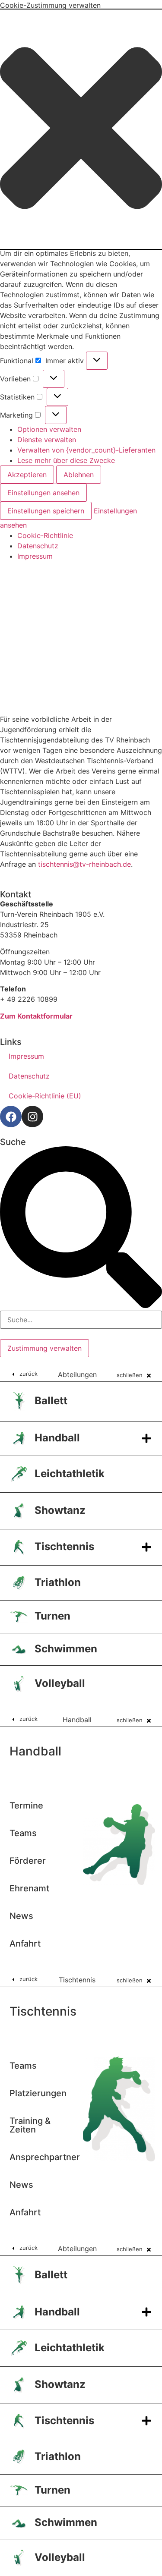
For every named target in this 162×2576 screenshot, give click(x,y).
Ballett (51, 1401)
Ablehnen (79, 475)
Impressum (35, 556)
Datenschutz (38, 546)
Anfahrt (25, 1944)
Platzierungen (38, 2093)
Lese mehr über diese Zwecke (66, 460)
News (21, 1916)
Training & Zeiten (30, 2125)
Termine (26, 1805)
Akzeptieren (27, 475)
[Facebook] (11, 1117)
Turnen (52, 1616)
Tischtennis (64, 1546)
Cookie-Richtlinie (45, 535)
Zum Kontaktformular (36, 1016)
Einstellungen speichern (46, 511)
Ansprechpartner (45, 2157)
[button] (81, 129)
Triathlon (58, 1582)
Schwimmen (66, 1649)
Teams (23, 1833)
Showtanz (60, 1510)
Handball (57, 1438)
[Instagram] (32, 1117)
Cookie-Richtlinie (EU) (45, 1096)
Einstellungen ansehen (43, 493)
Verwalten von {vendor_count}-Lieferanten (86, 450)
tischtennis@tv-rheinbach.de (84, 864)
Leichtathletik (70, 1474)
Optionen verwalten (49, 429)
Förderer (28, 1861)
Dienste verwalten (47, 440)
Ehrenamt (29, 1888)
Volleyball (60, 1683)
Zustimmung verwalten (44, 1348)
